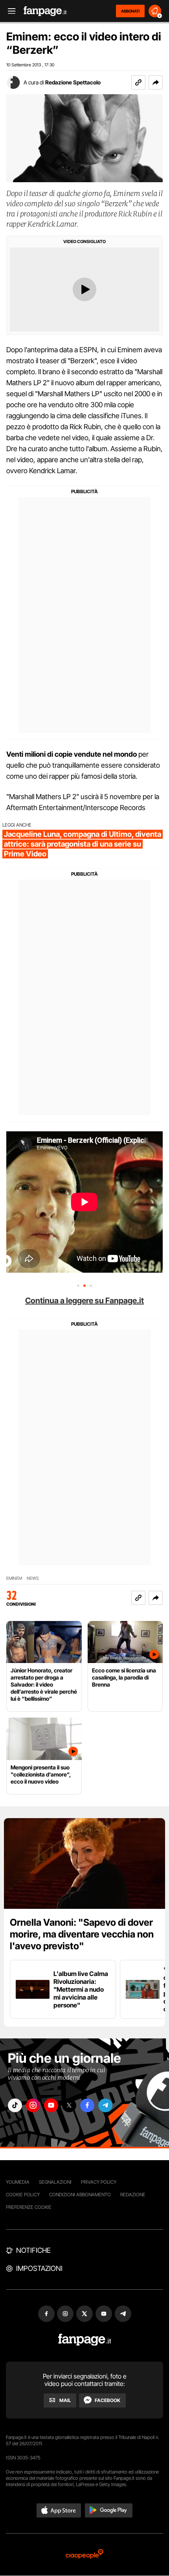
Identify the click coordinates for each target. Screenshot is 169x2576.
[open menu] (9, 11)
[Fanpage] (85, 2340)
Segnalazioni (55, 2182)
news (33, 1578)
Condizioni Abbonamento (80, 2195)
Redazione (133, 2195)
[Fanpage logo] (45, 11)
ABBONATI (130, 11)
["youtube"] (51, 2105)
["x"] (69, 2105)
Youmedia (18, 2182)
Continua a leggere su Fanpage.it (84, 1301)
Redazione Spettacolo (73, 82)
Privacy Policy (99, 2182)
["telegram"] (105, 2105)
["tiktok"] (15, 2105)
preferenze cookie (29, 2207)
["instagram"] (33, 2105)
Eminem (14, 1578)
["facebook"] (87, 2105)
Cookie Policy (23, 2195)
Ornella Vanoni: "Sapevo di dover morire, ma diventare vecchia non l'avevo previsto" (82, 1934)
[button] (156, 82)
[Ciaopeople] (84, 2555)
